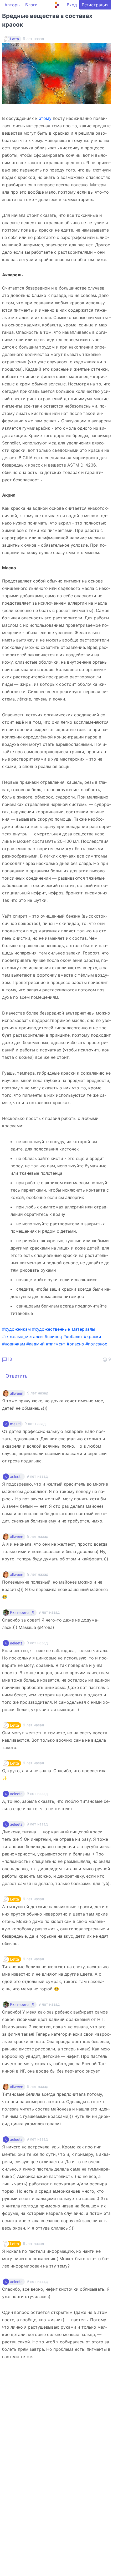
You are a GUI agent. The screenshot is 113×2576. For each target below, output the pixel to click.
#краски (93, 1336)
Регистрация (95, 5)
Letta (14, 39)
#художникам (16, 1329)
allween (17, 1393)
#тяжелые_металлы (23, 1336)
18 (9, 1359)
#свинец (53, 1336)
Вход (72, 5)
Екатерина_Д (22, 1613)
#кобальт (73, 1336)
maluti (15, 1424)
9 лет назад (38, 1393)
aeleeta (16, 1477)
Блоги (31, 5)
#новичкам (14, 1344)
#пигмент (56, 1344)
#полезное (96, 1344)
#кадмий (35, 1344)
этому (45, 118)
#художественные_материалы (64, 1329)
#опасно (75, 1344)
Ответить (17, 1376)
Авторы (12, 5)
